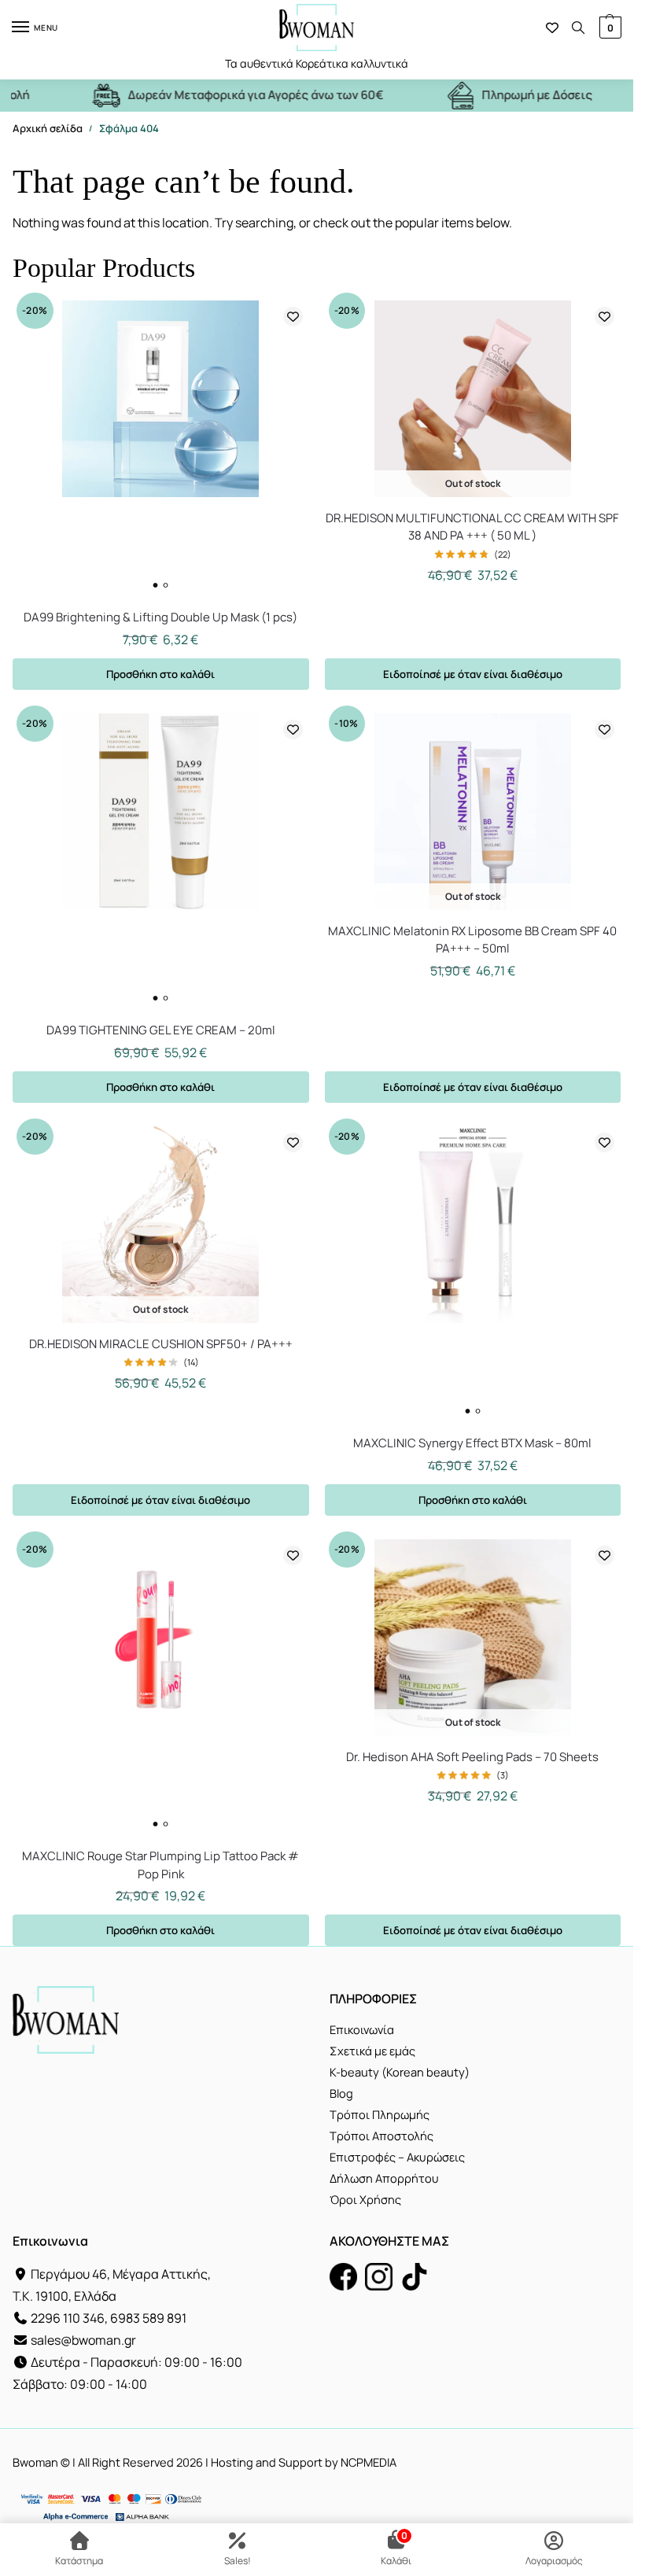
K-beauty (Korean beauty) (400, 2072)
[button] (608, 28)
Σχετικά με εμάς (372, 2051)
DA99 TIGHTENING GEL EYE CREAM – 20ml (161, 1030)
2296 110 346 (68, 2318)
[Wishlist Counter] (552, 28)
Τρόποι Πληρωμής (380, 2114)
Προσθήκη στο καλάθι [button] (160, 674)
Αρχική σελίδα (48, 128)
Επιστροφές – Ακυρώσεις (397, 2157)
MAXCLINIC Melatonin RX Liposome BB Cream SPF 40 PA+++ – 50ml (472, 940)
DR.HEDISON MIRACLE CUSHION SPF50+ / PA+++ (161, 1344)
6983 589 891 (148, 2318)
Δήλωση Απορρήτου (384, 2178)
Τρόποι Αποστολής (381, 2136)
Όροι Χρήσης (365, 2199)
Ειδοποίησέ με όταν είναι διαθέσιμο (473, 674)
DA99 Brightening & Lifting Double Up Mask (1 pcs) (160, 617)
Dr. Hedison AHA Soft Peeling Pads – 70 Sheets (472, 1757)
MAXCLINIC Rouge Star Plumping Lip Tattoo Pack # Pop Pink (160, 1865)
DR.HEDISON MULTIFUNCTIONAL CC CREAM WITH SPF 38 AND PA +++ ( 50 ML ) (472, 527)
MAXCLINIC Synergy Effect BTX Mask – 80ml (472, 1443)
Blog (341, 2093)
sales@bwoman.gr (83, 2340)
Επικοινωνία (362, 2029)
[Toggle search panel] (578, 28)
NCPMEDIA (369, 2462)
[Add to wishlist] (293, 317)
